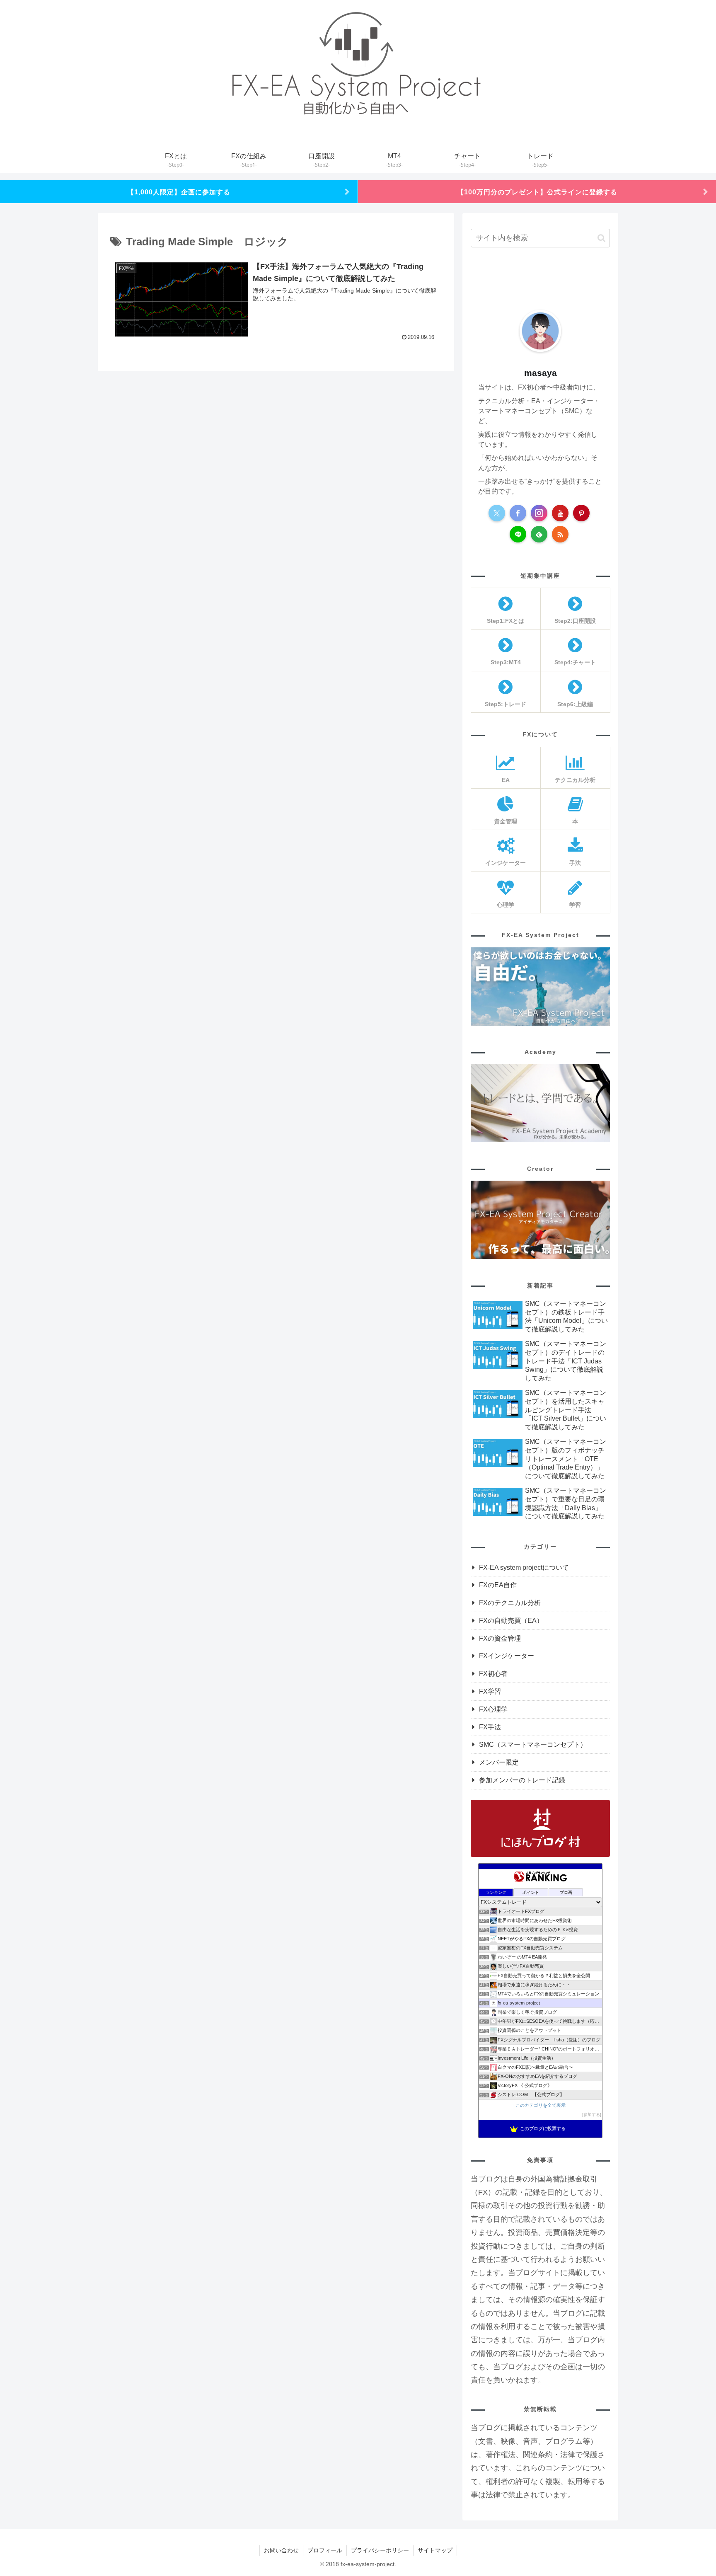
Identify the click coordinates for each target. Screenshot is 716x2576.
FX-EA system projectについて (524, 1568)
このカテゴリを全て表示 (541, 2105)
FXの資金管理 (500, 1638)
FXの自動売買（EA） (511, 1621)
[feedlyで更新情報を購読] (539, 534)
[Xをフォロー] (497, 513)
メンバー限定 (499, 1762)
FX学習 (490, 1691)
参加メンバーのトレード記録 (522, 1780)
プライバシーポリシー (380, 2550)
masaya (541, 373)
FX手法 (490, 1727)
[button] (601, 238)
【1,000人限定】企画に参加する (179, 192)
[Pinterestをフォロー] (581, 513)
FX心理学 (493, 1709)
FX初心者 (493, 1674)
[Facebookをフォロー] (518, 513)
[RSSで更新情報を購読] (560, 534)
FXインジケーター (507, 1656)
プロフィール (325, 2550)
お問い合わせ (281, 2550)
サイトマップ (435, 2550)
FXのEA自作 (498, 1585)
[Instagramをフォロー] (539, 513)
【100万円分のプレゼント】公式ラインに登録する (537, 192)
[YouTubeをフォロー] (560, 513)
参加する (592, 2115)
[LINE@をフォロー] (518, 534)
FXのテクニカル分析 (510, 1603)
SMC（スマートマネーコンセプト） (533, 1744)
